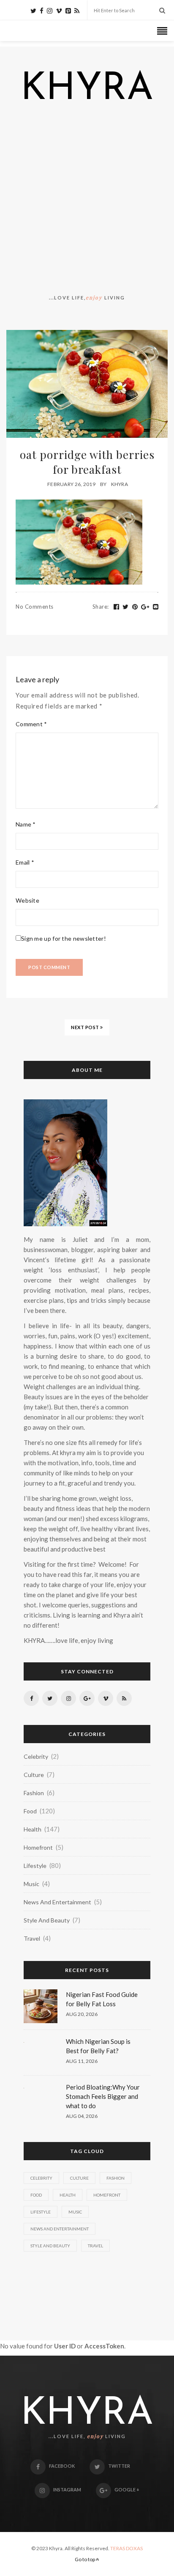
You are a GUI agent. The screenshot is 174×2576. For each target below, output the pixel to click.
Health (33, 1829)
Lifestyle (35, 1866)
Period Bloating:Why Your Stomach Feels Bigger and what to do (103, 2096)
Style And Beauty (47, 1920)
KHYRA (87, 90)
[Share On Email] (156, 607)
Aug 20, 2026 (82, 2014)
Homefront (38, 1847)
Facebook (62, 2466)
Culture (34, 1775)
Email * (25, 862)
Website (27, 900)
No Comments (35, 607)
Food (30, 1811)
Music (31, 1884)
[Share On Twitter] (126, 607)
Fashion (34, 1793)
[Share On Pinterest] (135, 607)
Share (101, 607)
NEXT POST (86, 1027)
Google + (127, 2489)
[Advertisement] (87, 200)
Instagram (67, 2489)
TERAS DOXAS (126, 2548)
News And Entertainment (57, 1902)
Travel (32, 1938)
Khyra (120, 484)
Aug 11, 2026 (82, 2061)
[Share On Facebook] (117, 607)
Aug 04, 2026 (82, 2116)
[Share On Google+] (145, 607)
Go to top (85, 2559)
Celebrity (36, 1756)
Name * (26, 824)
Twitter (119, 2466)
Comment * (31, 724)
